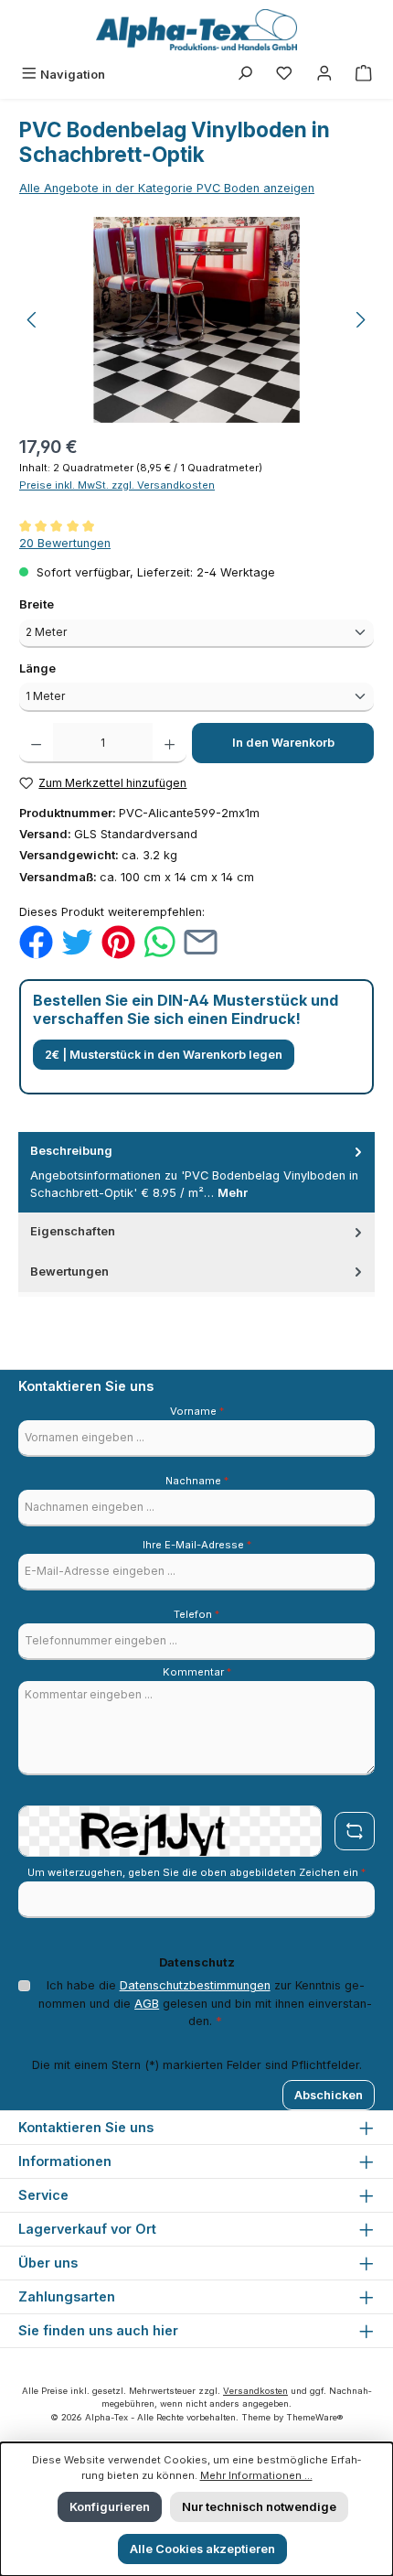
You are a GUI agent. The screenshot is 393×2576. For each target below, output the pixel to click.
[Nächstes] (360, 320)
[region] (196, 320)
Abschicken (329, 2095)
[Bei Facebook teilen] (36, 941)
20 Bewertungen (65, 543)
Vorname (197, 1411)
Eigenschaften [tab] (73, 1231)
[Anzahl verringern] (36, 743)
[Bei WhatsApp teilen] (159, 941)
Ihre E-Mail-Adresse (197, 1545)
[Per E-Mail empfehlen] (201, 941)
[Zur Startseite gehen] (196, 30)
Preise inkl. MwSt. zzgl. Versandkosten (117, 485)
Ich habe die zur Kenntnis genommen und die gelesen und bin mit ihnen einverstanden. (205, 2003)
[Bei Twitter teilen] (77, 941)
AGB (147, 2004)
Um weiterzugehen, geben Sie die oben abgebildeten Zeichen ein (196, 1872)
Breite (69, 604)
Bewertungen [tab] (69, 1272)
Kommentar (197, 1672)
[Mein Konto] (324, 75)
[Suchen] (245, 75)
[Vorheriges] (33, 320)
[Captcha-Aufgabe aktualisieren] (355, 1831)
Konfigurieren (110, 2507)
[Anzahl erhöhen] (170, 743)
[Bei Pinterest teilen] (118, 941)
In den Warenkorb (283, 743)
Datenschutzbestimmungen (195, 1985)
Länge (70, 668)
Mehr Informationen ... (256, 2475)
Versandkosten (255, 2391)
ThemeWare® (314, 2417)
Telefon (196, 1614)
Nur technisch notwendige (259, 2507)
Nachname (197, 1481)
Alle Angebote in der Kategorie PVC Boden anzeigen (167, 188)
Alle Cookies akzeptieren (202, 2549)
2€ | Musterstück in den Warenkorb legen (164, 1055)
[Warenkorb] (364, 75)
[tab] (196, 1172)
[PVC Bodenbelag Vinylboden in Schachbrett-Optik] (196, 320)
